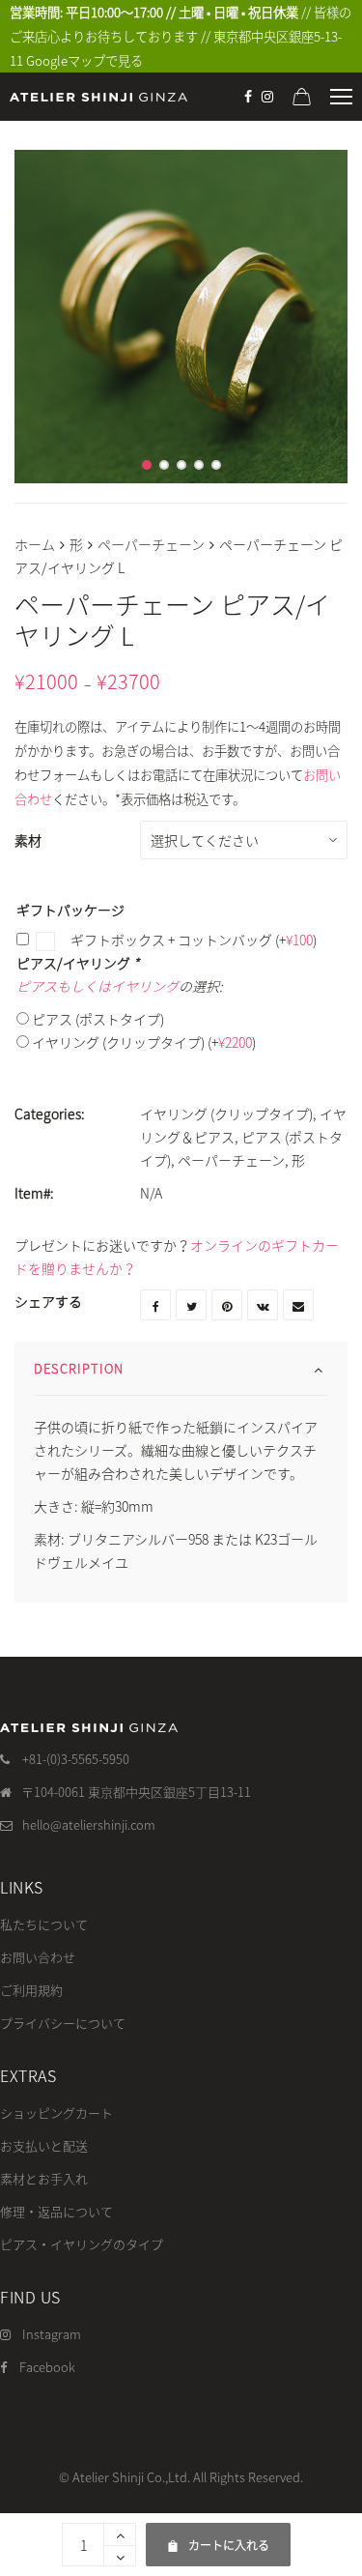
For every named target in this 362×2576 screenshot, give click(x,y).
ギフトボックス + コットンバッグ (192, 940)
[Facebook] (248, 97)
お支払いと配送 (44, 2145)
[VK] (263, 1305)
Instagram (52, 2334)
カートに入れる (218, 2538)
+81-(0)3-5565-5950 (76, 1759)
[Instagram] (267, 97)
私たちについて (44, 1924)
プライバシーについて (63, 2023)
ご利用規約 (31, 1990)
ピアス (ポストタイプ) (98, 1019)
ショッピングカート (56, 2113)
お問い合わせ (38, 1957)
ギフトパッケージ (70, 910)
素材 (28, 840)
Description (79, 1368)
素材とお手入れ (44, 2178)
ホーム (35, 544)
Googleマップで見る (84, 60)
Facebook (47, 2367)
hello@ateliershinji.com (89, 1824)
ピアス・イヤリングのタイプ (82, 2244)
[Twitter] (191, 1305)
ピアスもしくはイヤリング (97, 986)
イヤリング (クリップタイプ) (144, 1042)
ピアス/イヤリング (78, 963)
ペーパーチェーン (151, 544)
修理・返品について (56, 2211)
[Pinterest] (227, 1305)
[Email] (298, 1305)
